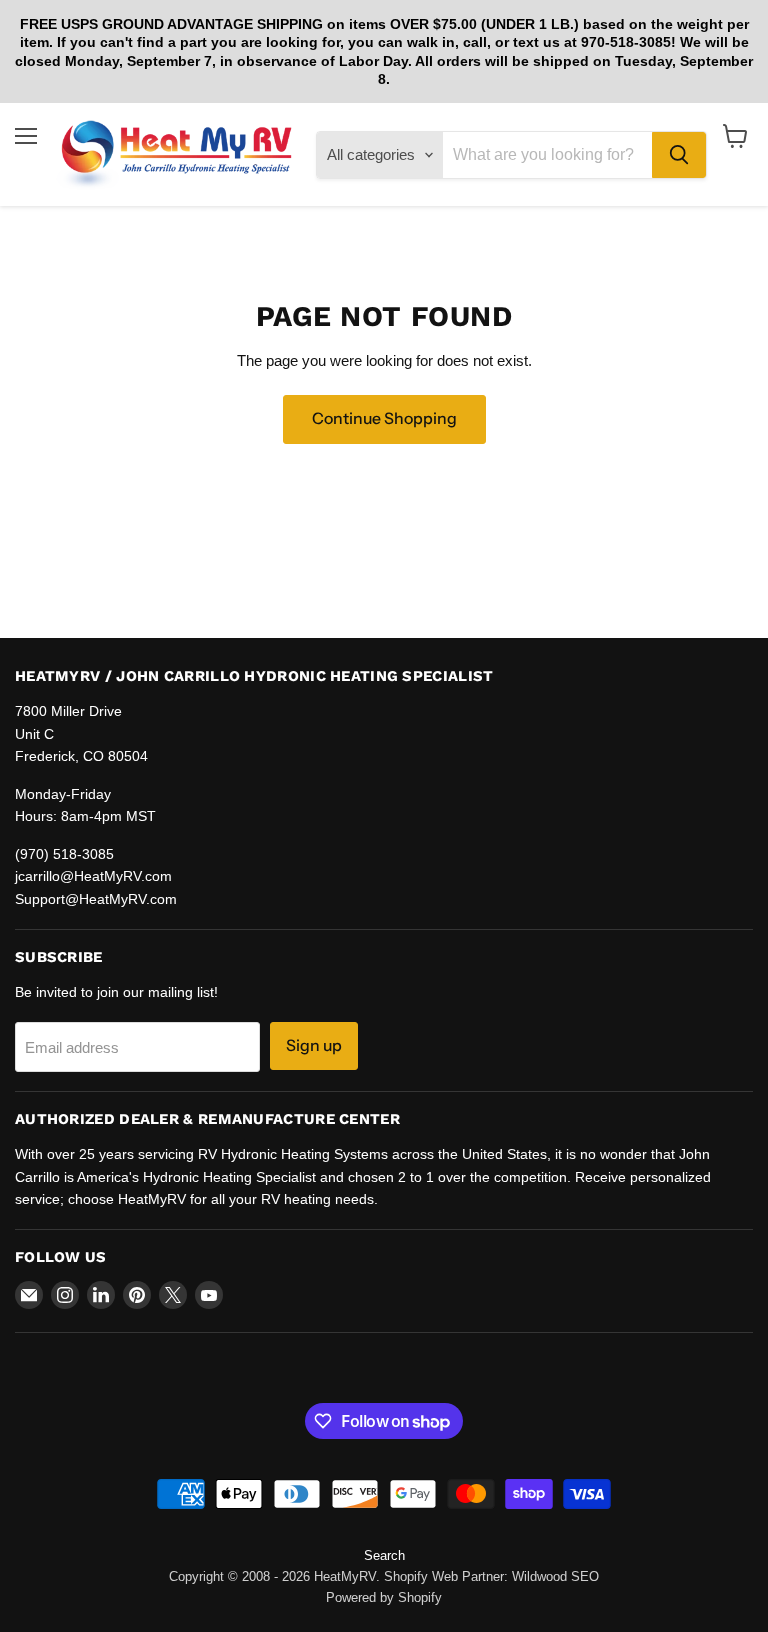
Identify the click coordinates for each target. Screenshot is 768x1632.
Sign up (314, 1045)
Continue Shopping (384, 418)
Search (384, 1555)
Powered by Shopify (384, 1597)
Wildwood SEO (555, 1576)
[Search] (679, 155)
